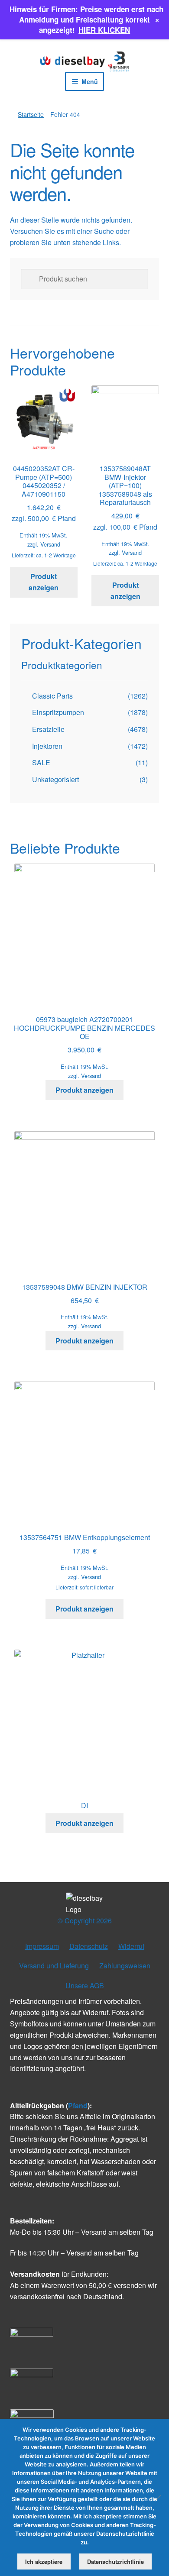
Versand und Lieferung (54, 1966)
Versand (50, 544)
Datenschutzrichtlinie (115, 2561)
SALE (41, 762)
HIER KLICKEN (104, 30)
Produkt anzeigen (44, 582)
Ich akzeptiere (44, 2561)
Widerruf (131, 1946)
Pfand (78, 2105)
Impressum (42, 1946)
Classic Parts (52, 696)
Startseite (31, 114)
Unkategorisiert (55, 779)
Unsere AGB (85, 1985)
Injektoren (47, 746)
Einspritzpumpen (58, 712)
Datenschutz (89, 1946)
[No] (158, 2497)
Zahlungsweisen (125, 1966)
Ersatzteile (48, 729)
